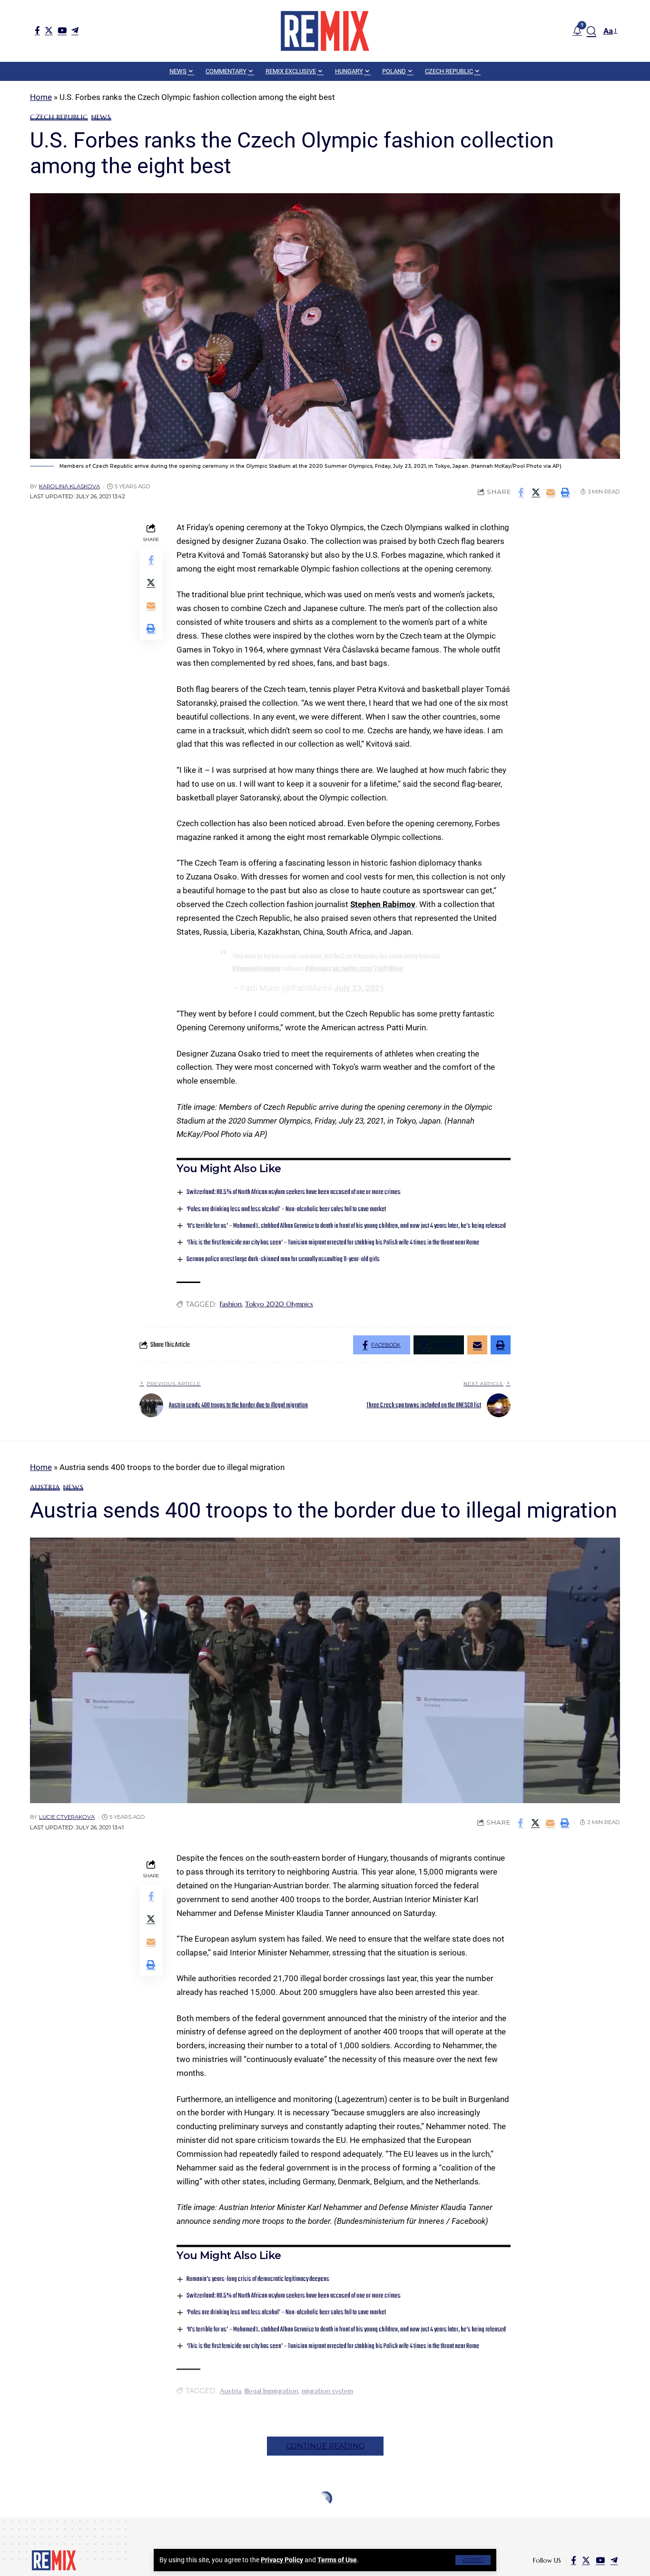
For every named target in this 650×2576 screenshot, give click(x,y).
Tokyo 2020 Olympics (279, 1304)
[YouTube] (62, 30)
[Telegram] (75, 30)
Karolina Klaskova (69, 486)
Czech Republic (59, 117)
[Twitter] (49, 30)
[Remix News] (325, 31)
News (101, 117)
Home (41, 97)
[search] (591, 31)
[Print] (565, 492)
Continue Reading (325, 2446)
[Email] (551, 492)
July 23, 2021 (359, 988)
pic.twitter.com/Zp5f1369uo (368, 969)
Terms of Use (337, 2560)
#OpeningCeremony (256, 969)
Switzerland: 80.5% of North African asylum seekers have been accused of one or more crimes (294, 1192)
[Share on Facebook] (521, 492)
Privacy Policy (282, 2560)
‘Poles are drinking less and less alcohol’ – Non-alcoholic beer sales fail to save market (286, 1209)
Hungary (47, 2521)
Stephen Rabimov (383, 904)
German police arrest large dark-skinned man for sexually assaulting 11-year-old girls (283, 1259)
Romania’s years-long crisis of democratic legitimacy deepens (258, 2279)
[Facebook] (37, 30)
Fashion (231, 1304)
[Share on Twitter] (536, 492)
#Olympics (318, 969)
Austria (45, 1487)
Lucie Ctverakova (67, 1817)
